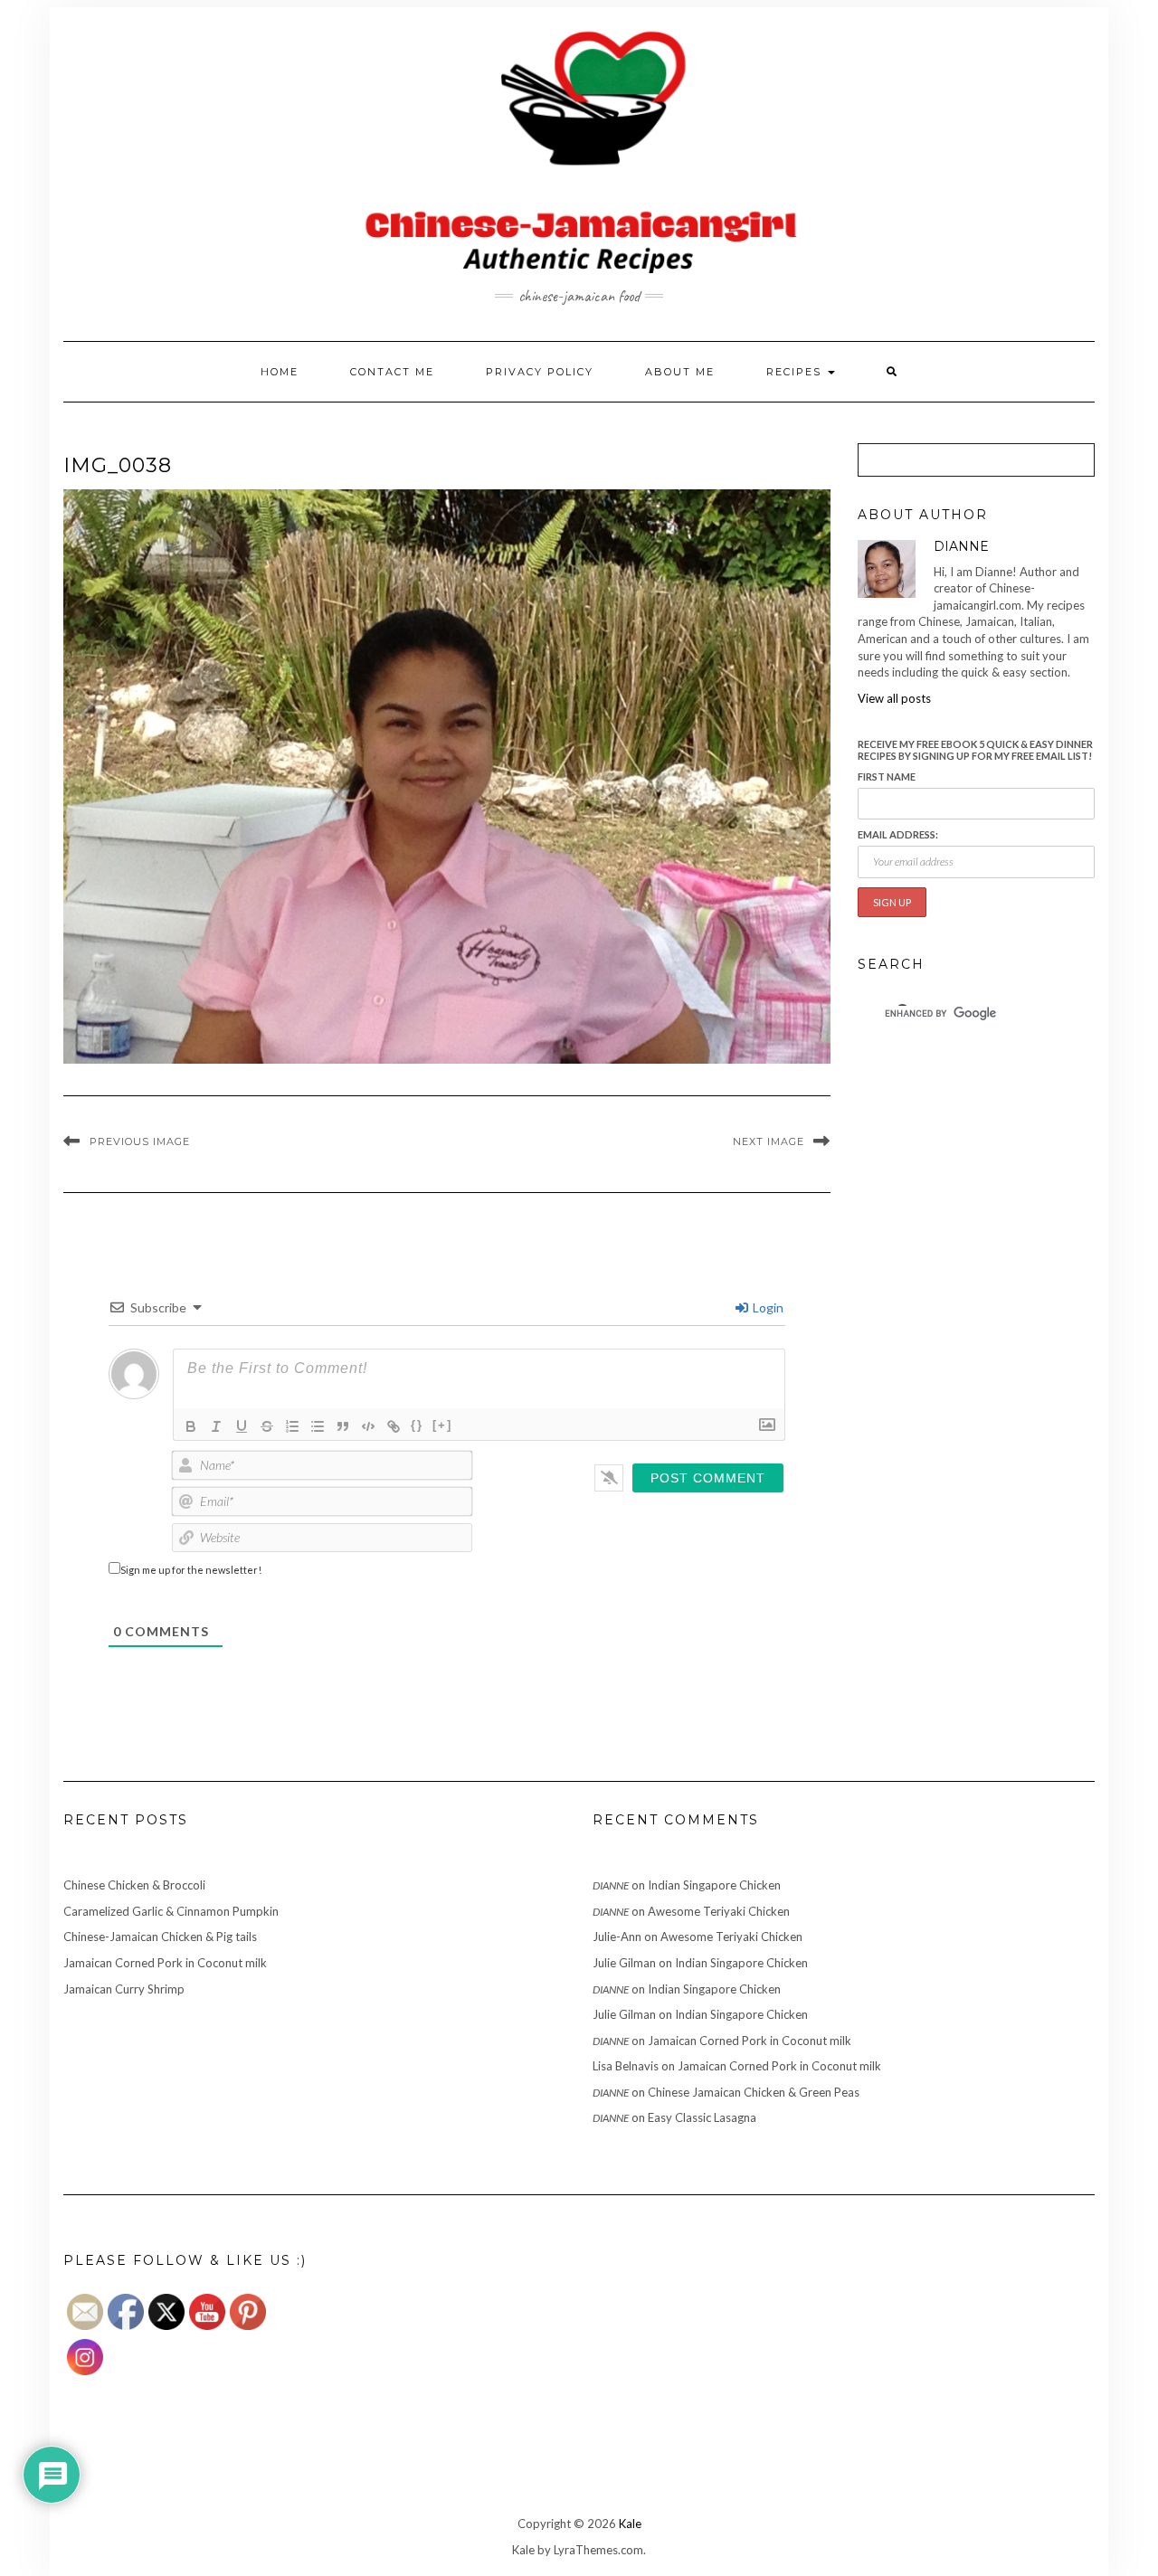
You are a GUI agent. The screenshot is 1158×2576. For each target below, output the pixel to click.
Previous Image (140, 1141)
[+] (442, 1425)
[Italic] (216, 1426)
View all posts (894, 698)
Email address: (898, 834)
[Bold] (191, 1426)
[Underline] (242, 1426)
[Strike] (267, 1426)
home (280, 372)
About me (680, 372)
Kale (630, 2524)
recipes (796, 372)
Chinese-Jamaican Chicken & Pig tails (160, 1937)
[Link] (394, 1426)
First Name (887, 777)
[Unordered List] (318, 1426)
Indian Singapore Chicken (714, 1885)
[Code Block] (368, 1426)
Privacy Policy (540, 372)
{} (417, 1425)
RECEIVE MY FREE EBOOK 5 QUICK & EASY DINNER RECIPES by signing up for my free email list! (975, 750)
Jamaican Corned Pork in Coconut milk (165, 1963)
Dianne (611, 1885)
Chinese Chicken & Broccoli (134, 1885)
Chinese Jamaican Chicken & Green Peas (754, 2092)
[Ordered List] (292, 1426)
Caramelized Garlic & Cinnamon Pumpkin (171, 1911)
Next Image (769, 1141)
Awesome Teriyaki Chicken (719, 1911)
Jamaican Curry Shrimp (124, 1989)
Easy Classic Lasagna (702, 2117)
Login (767, 1307)
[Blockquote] (343, 1426)
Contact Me (392, 372)
